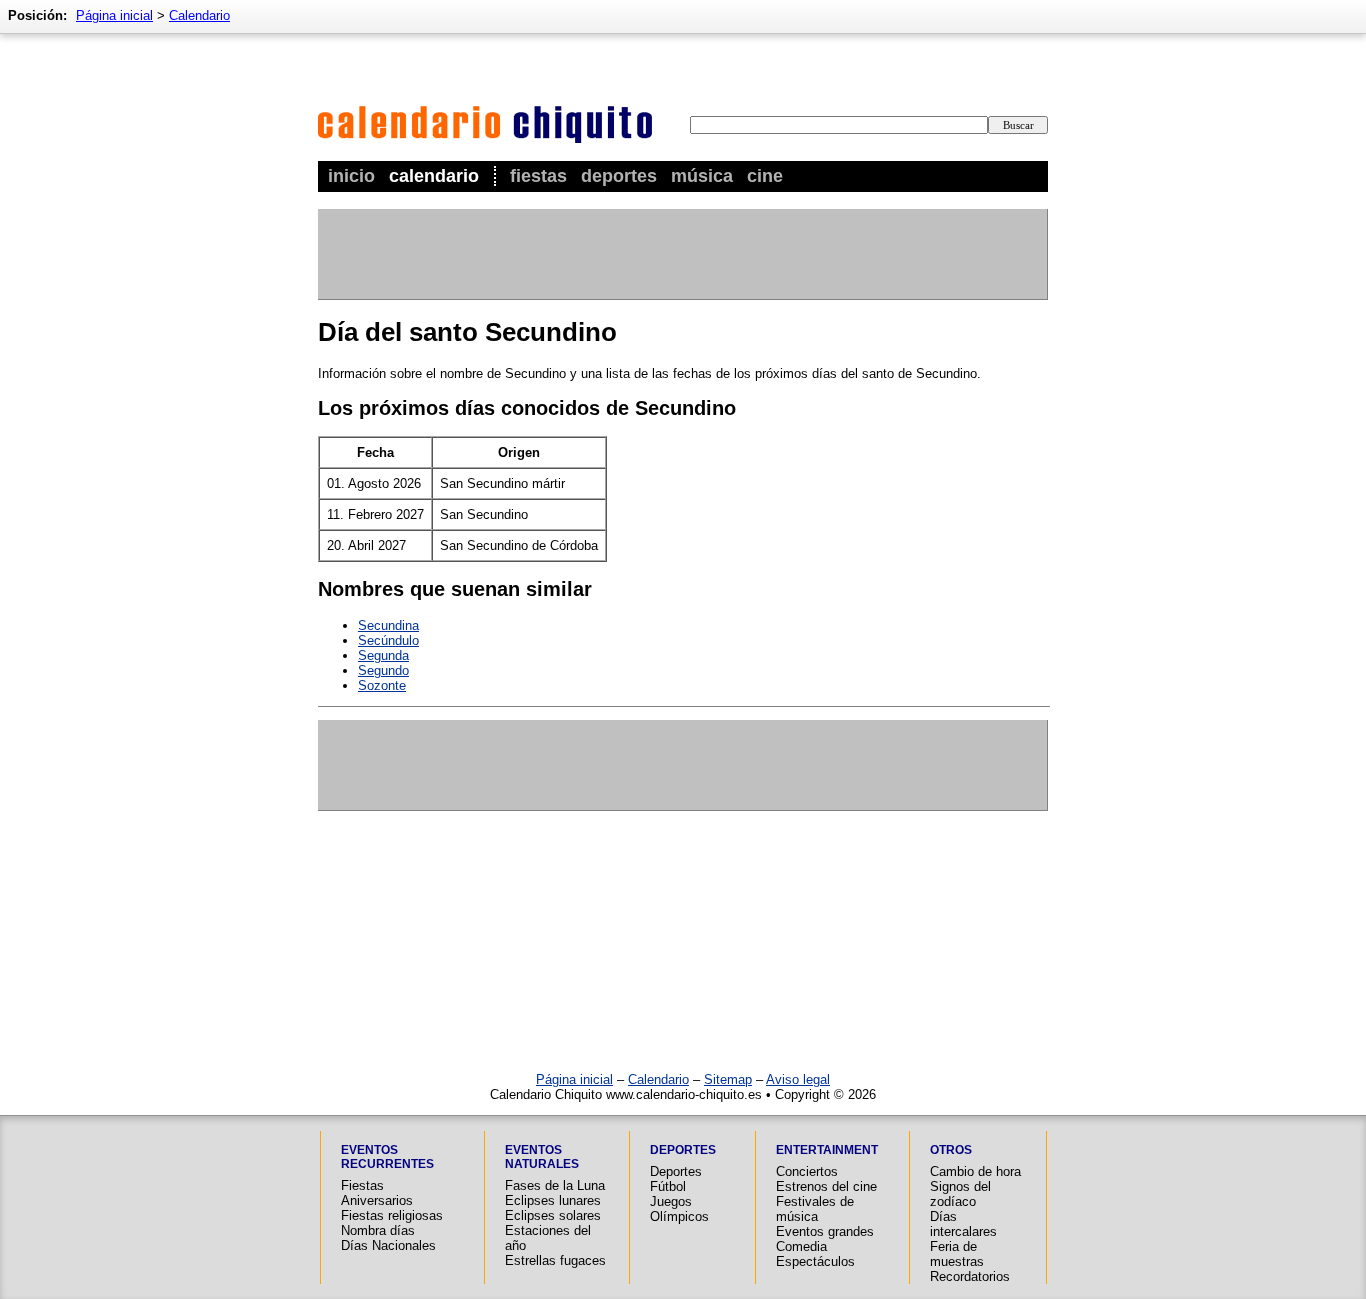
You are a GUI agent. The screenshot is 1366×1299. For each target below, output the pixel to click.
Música (702, 176)
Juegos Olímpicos (679, 1209)
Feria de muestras (957, 1254)
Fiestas (538, 176)
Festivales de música (815, 1209)
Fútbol (668, 1186)
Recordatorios (970, 1276)
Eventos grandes (825, 1231)
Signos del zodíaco (960, 1194)
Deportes (619, 176)
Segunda (383, 655)
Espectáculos (815, 1261)
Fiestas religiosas (392, 1215)
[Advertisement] (682, 254)
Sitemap (728, 1079)
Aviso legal (798, 1079)
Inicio (351, 176)
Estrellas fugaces (555, 1260)
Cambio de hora (975, 1171)
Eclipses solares (553, 1215)
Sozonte (382, 685)
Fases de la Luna (555, 1185)
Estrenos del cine (826, 1186)
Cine (765, 176)
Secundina (388, 625)
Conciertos (807, 1171)
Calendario (434, 176)
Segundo (383, 670)
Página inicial (114, 15)
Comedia (801, 1246)
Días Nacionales (388, 1245)
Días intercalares (963, 1224)
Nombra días (378, 1230)
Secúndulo (388, 640)
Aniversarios (377, 1200)
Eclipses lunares (553, 1200)
